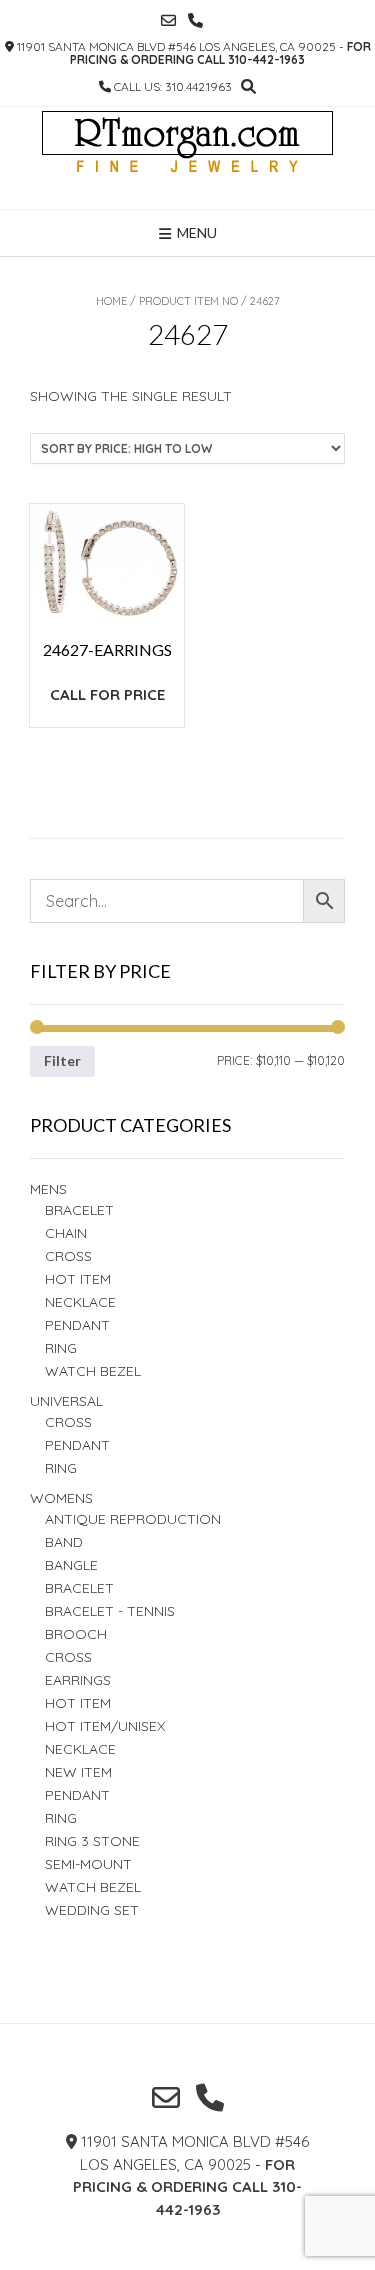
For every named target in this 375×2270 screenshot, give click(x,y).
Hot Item (78, 1279)
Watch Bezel (93, 1371)
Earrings (78, 1680)
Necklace (80, 1302)
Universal (66, 1401)
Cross (68, 1256)
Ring (61, 1468)
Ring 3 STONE (92, 1841)
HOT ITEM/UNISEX (105, 1726)
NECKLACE (80, 1749)
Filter (62, 1060)
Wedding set (92, 1910)
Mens (48, 1189)
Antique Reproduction (133, 1519)
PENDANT (77, 1445)
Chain (66, 1233)
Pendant (77, 1325)
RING (61, 1348)
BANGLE (71, 1565)
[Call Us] (195, 20)
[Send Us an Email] (168, 20)
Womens (61, 1498)
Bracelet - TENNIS (110, 1611)
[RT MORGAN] (187, 158)
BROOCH (76, 1634)
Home (111, 301)
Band (64, 1542)
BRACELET (79, 1210)
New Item (78, 1772)
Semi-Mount (88, 1864)
